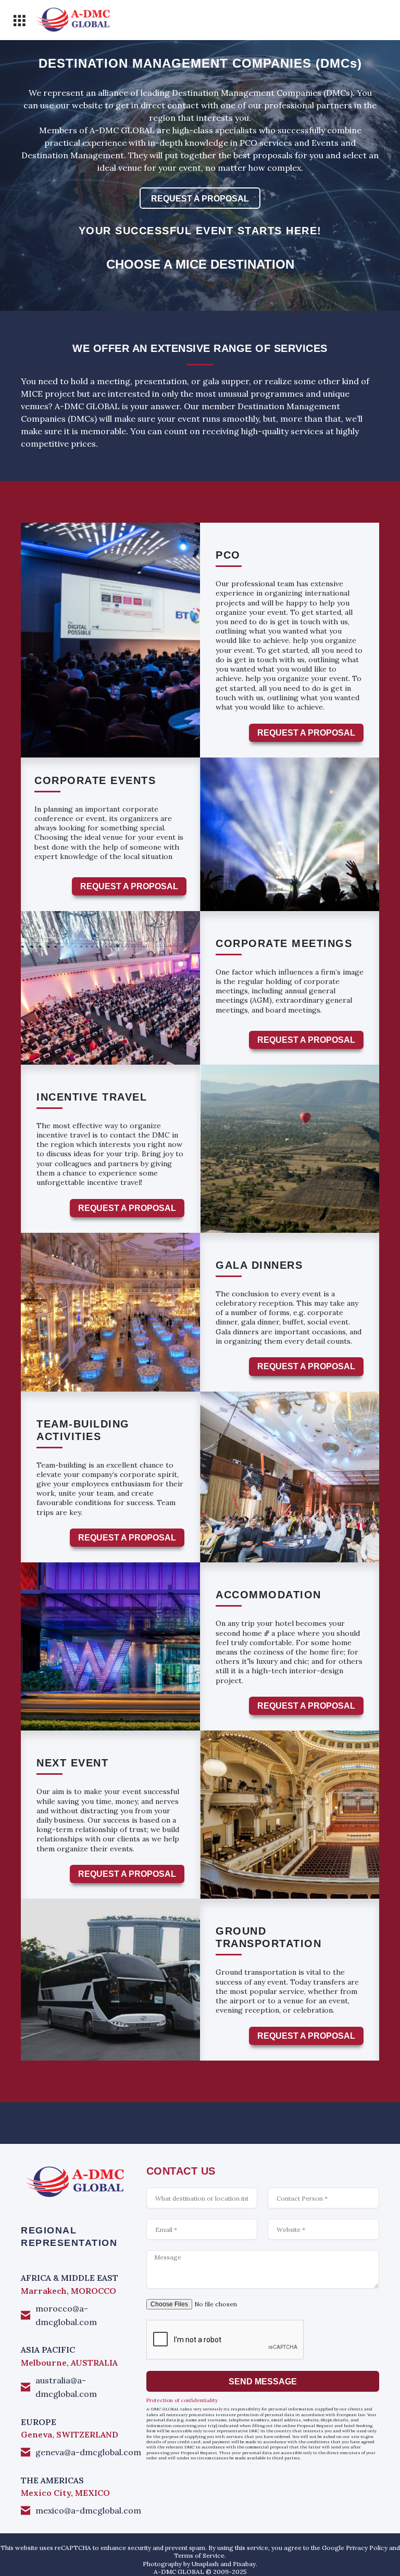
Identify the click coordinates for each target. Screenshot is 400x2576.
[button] (19, 21)
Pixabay (244, 2564)
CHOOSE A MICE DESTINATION (200, 264)
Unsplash (205, 2564)
